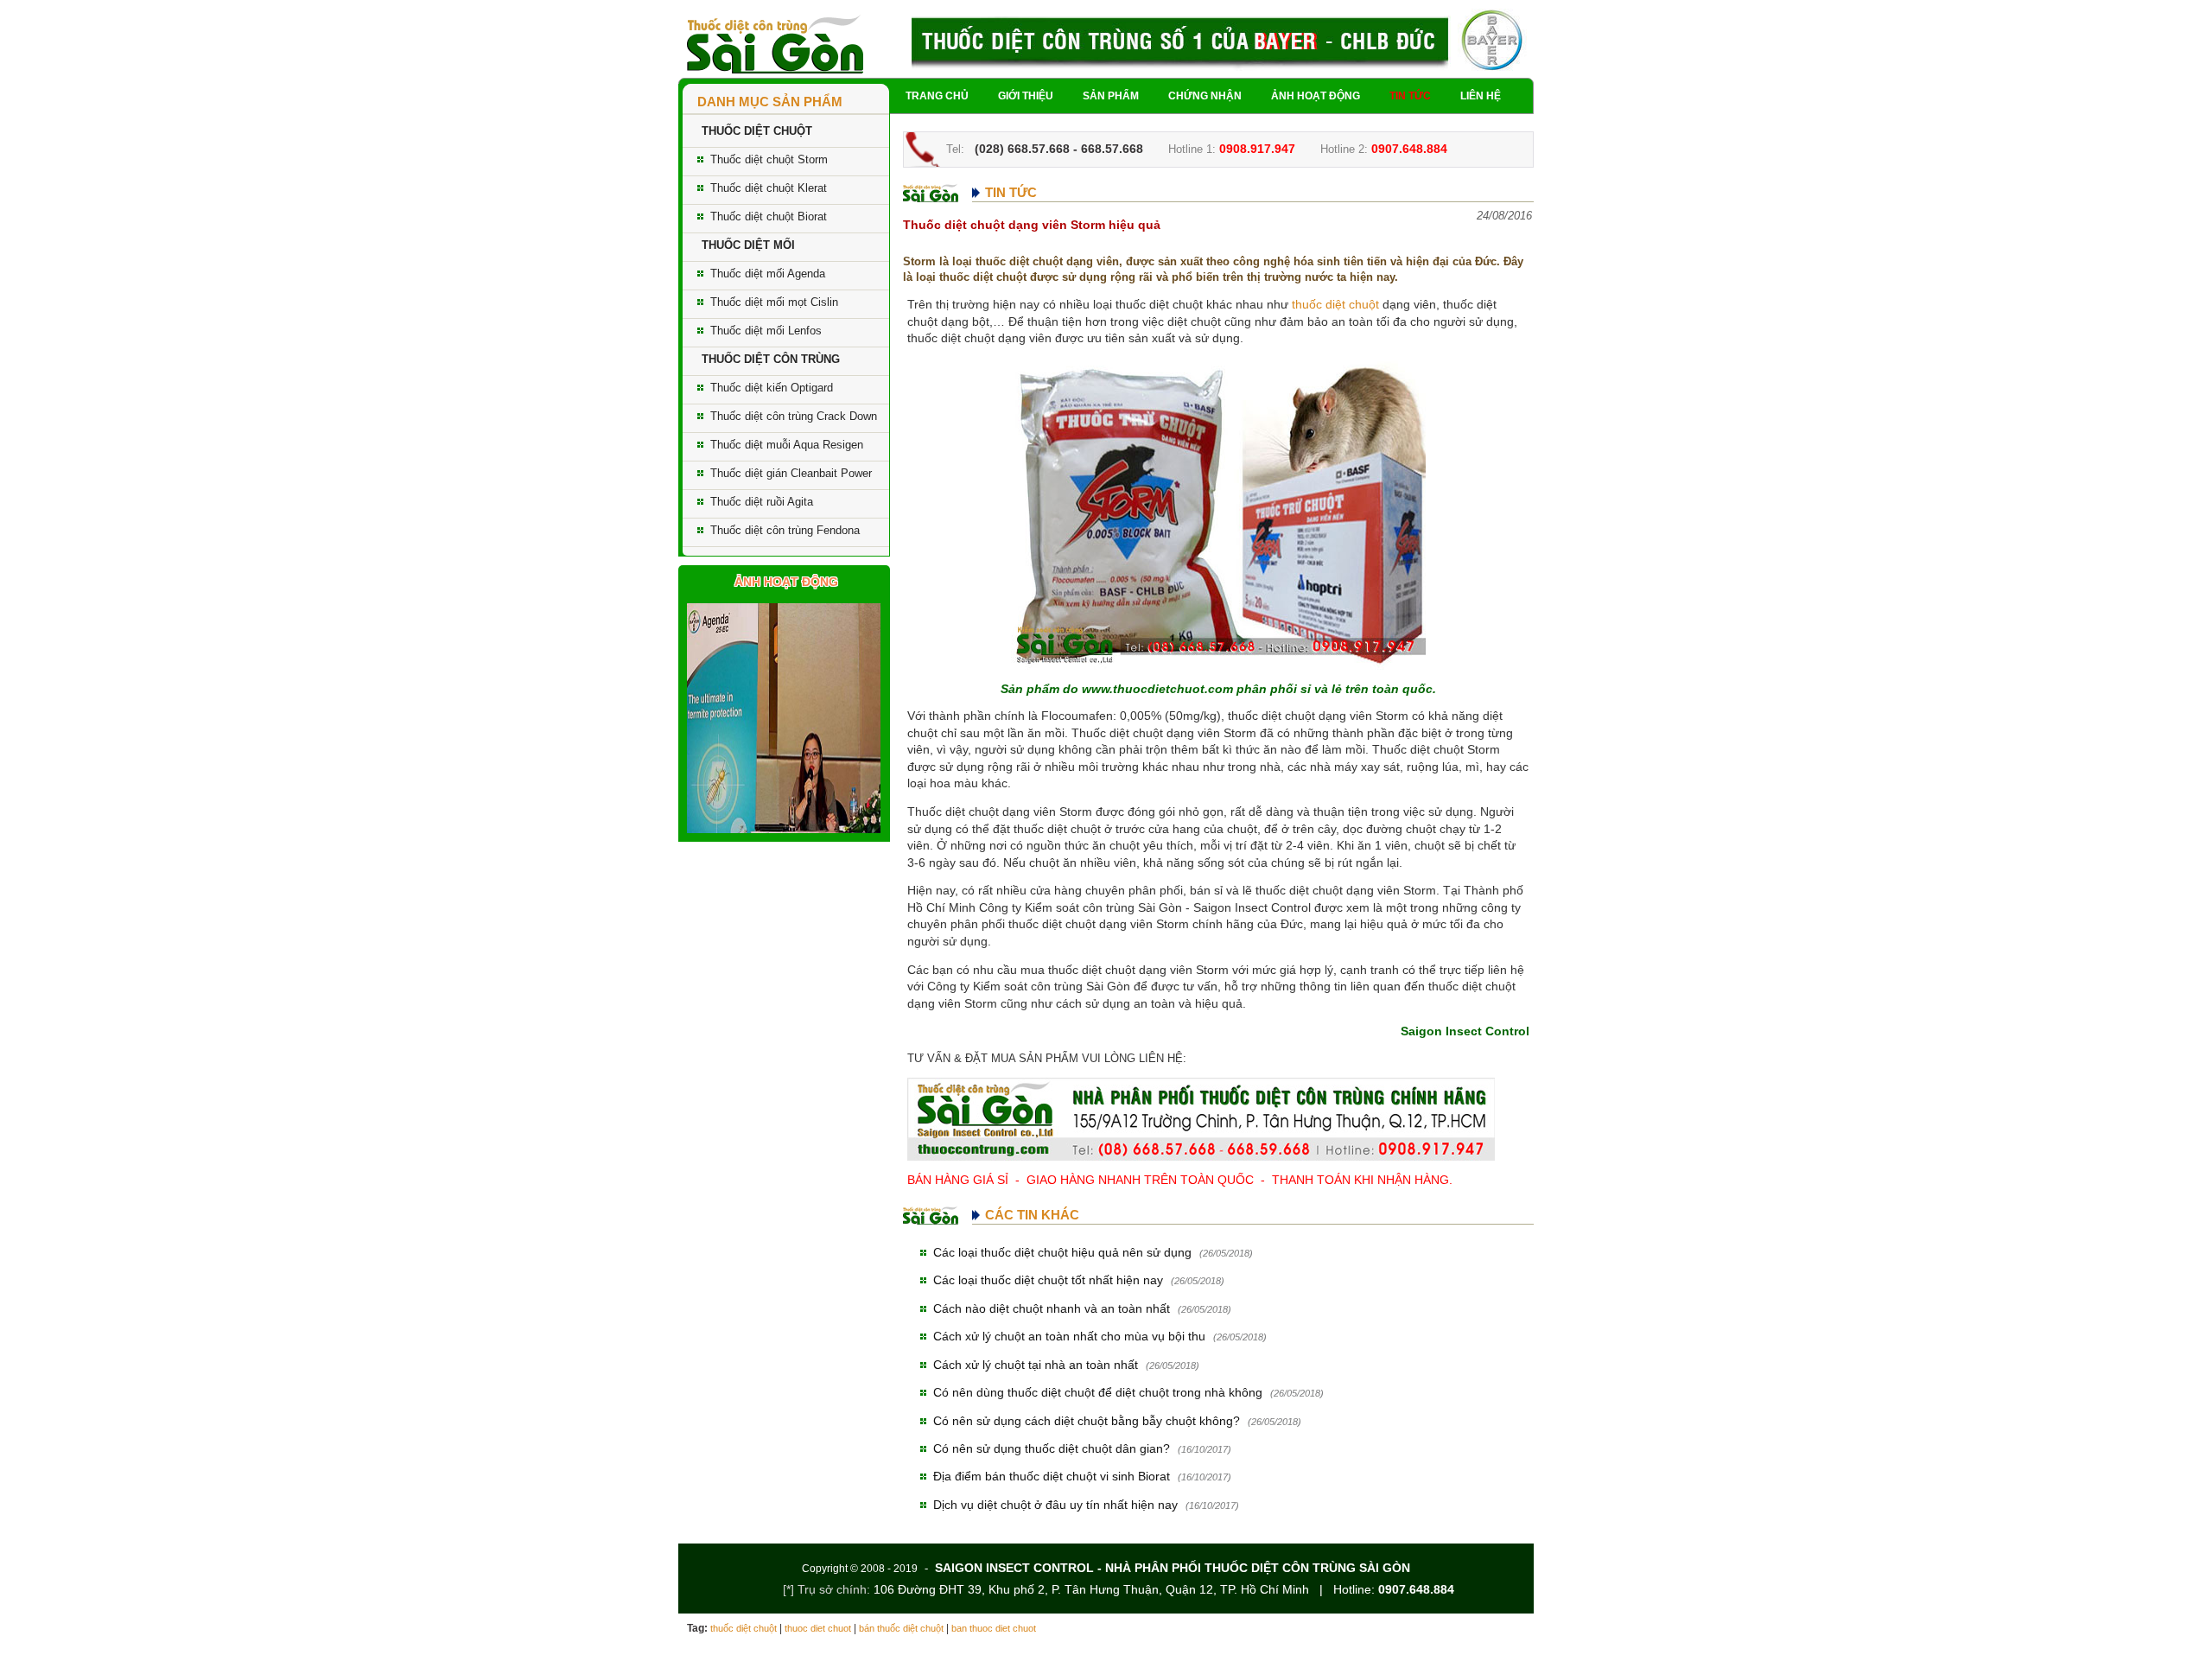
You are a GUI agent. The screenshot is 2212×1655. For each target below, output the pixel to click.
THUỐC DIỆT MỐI (748, 245)
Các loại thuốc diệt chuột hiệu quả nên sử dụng (1062, 1252)
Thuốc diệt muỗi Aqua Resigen (787, 445)
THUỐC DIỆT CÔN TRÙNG (771, 359)
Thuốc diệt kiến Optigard (772, 388)
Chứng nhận (1205, 96)
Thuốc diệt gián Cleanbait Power (791, 473)
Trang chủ (937, 96)
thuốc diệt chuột (1335, 304)
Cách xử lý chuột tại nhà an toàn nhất (1036, 1365)
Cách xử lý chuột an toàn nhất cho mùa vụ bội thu (1069, 1336)
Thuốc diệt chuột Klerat (769, 188)
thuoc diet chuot (818, 1628)
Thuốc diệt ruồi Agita (762, 502)
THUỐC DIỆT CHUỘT (757, 131)
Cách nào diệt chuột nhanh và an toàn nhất (1052, 1308)
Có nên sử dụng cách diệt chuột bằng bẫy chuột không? (1087, 1421)
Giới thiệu (1026, 96)
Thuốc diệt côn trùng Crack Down (794, 416)
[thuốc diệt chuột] (775, 43)
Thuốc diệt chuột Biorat (769, 216)
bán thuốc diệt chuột (901, 1628)
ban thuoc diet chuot (994, 1628)
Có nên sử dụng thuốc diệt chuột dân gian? (1052, 1448)
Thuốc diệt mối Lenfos (766, 331)
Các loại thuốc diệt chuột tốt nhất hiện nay (1048, 1280)
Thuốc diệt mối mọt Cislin (774, 302)
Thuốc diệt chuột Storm (769, 159)
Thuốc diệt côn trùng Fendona (785, 530)
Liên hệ (1481, 96)
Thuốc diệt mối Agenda (768, 274)
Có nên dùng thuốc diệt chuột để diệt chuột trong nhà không (1098, 1392)
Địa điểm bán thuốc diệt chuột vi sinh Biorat (1052, 1476)
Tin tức (1410, 96)
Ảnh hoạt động (1316, 96)
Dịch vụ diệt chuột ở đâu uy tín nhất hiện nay (1055, 1505)
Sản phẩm (1111, 96)
